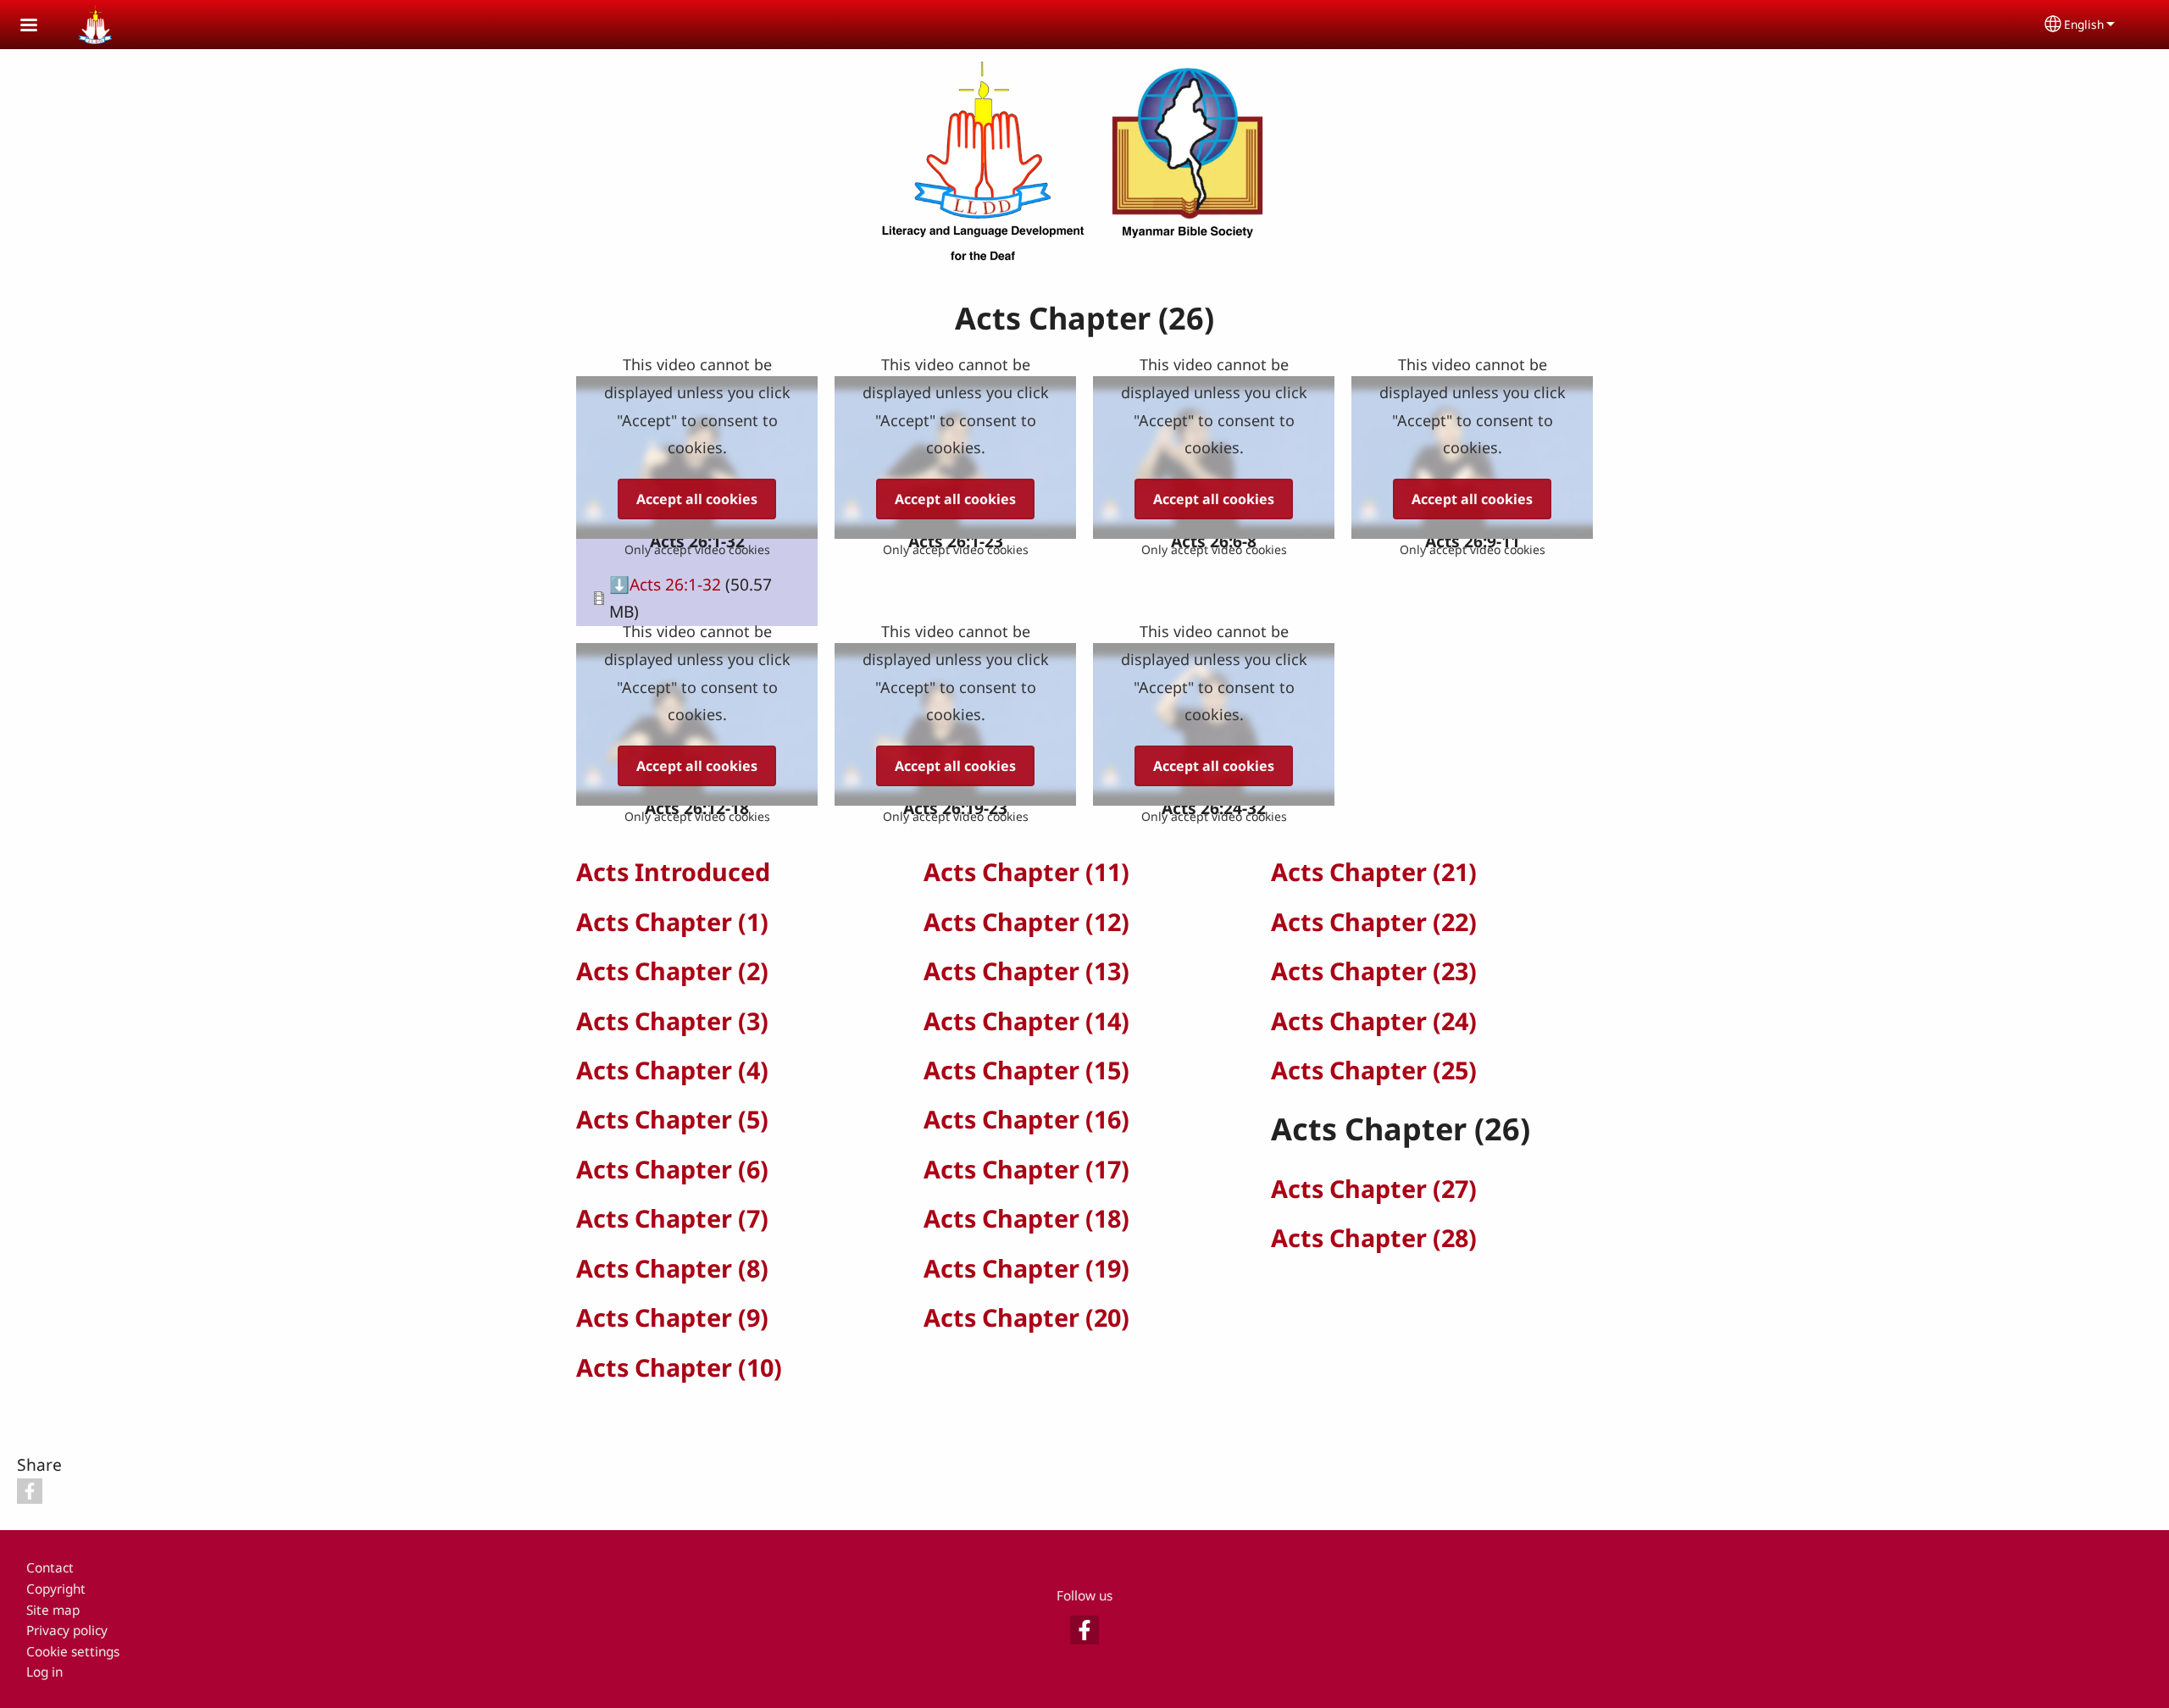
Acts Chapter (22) (1374, 921)
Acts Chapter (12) (1026, 921)
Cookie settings (73, 1652)
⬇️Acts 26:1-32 (665, 584)
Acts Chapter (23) (1374, 970)
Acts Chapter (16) (1026, 1119)
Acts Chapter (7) (672, 1218)
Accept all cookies (697, 499)
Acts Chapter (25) (1374, 1070)
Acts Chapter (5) (672, 1119)
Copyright (56, 1589)
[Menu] (39, 27)
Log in (44, 1672)
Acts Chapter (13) (1026, 970)
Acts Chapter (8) (672, 1268)
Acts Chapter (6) (672, 1169)
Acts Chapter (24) (1374, 1020)
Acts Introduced (673, 871)
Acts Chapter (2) (672, 970)
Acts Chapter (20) (1026, 1317)
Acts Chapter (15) (1026, 1070)
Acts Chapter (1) (672, 921)
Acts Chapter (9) (672, 1317)
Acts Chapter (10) (679, 1367)
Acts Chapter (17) (1026, 1169)
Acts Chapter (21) (1374, 871)
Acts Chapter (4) (672, 1070)
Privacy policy (67, 1630)
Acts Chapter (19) (1026, 1268)
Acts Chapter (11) (1026, 871)
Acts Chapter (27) (1374, 1188)
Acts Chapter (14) (1026, 1020)
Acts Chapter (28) (1374, 1237)
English (2084, 24)
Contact (50, 1568)
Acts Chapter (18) (1026, 1218)
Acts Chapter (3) (672, 1020)
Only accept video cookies (697, 549)
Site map (53, 1610)
